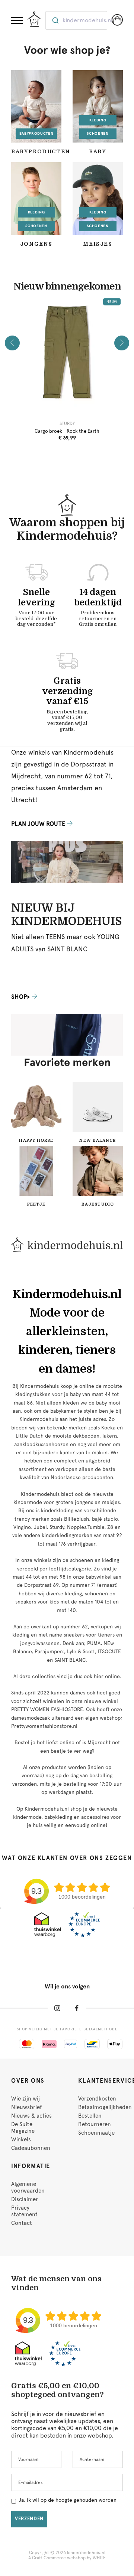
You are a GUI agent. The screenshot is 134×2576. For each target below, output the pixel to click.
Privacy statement (24, 2211)
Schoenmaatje (96, 2133)
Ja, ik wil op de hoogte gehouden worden (68, 2500)
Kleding (98, 120)
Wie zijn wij (25, 2099)
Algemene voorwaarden (28, 2187)
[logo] (34, 19)
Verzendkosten (97, 2099)
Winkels (21, 2139)
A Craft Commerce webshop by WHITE (67, 2558)
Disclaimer (25, 2199)
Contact (22, 2223)
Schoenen (98, 133)
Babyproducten (36, 133)
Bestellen (90, 2116)
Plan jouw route (38, 824)
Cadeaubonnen (31, 2148)
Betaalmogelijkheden (105, 2107)
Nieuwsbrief (26, 2107)
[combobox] (76, 20)
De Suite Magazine (23, 2128)
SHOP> (20, 997)
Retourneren (95, 2124)
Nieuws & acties (31, 2116)
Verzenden (29, 2519)
